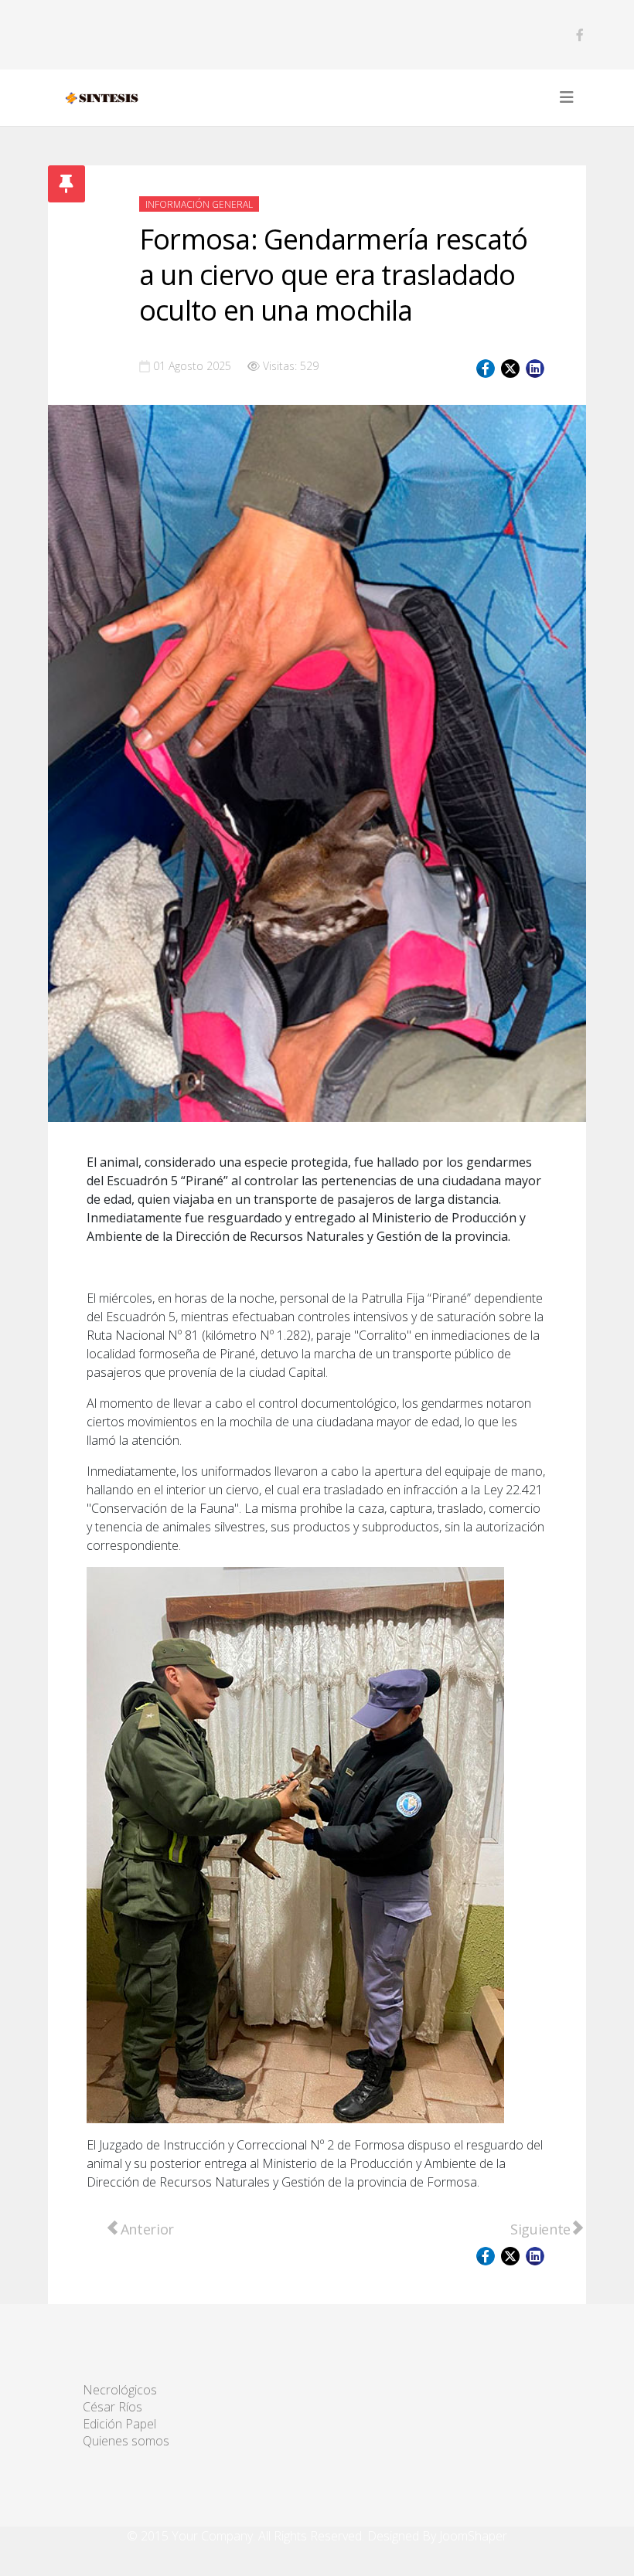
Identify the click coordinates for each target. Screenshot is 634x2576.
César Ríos (112, 2407)
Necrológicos (120, 2390)
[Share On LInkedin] (535, 369)
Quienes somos (126, 2441)
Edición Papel (119, 2424)
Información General (199, 204)
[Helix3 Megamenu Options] (567, 97)
